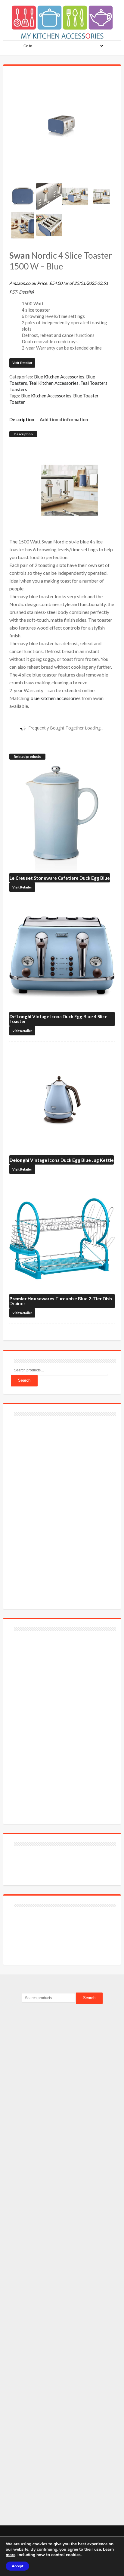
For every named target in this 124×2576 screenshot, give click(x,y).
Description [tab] (22, 419)
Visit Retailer (22, 363)
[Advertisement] (56, 1509)
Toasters (18, 389)
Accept (17, 2566)
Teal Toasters (94, 383)
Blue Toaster (86, 396)
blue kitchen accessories (56, 698)
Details (26, 292)
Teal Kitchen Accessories (54, 383)
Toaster (17, 402)
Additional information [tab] (64, 419)
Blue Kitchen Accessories (59, 377)
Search (24, 1380)
